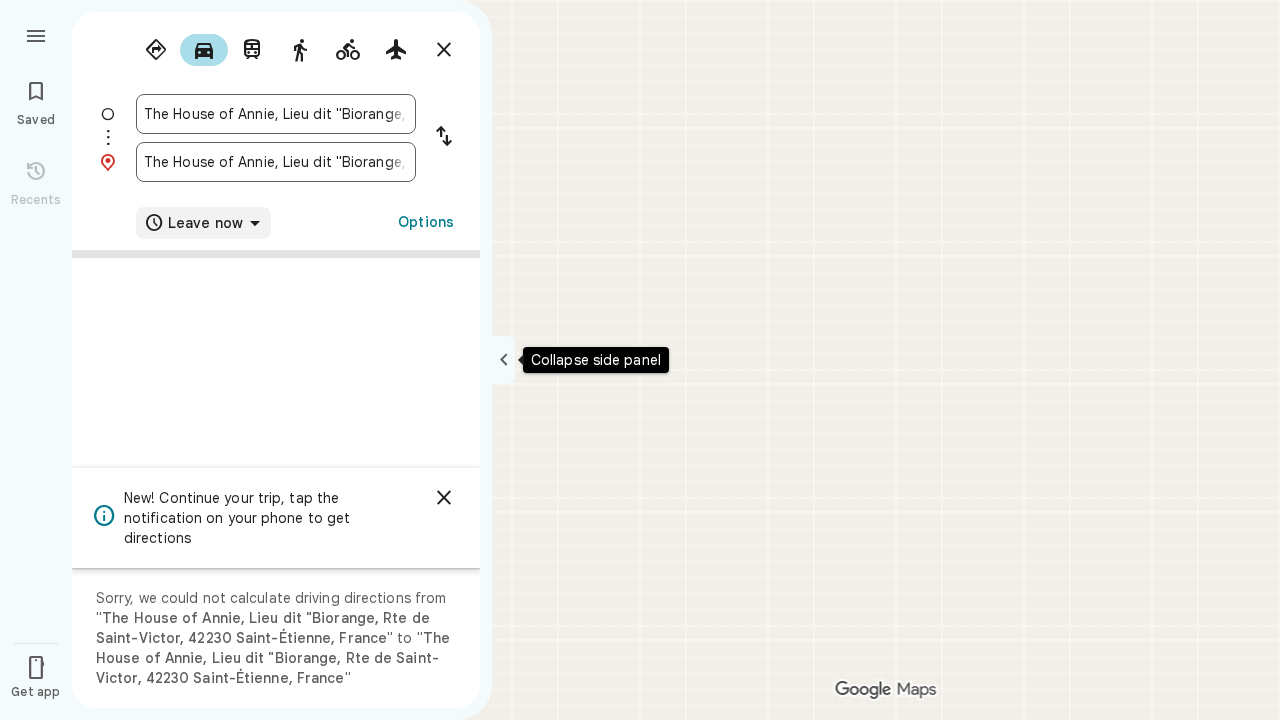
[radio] (156, 50)
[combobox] (276, 114)
